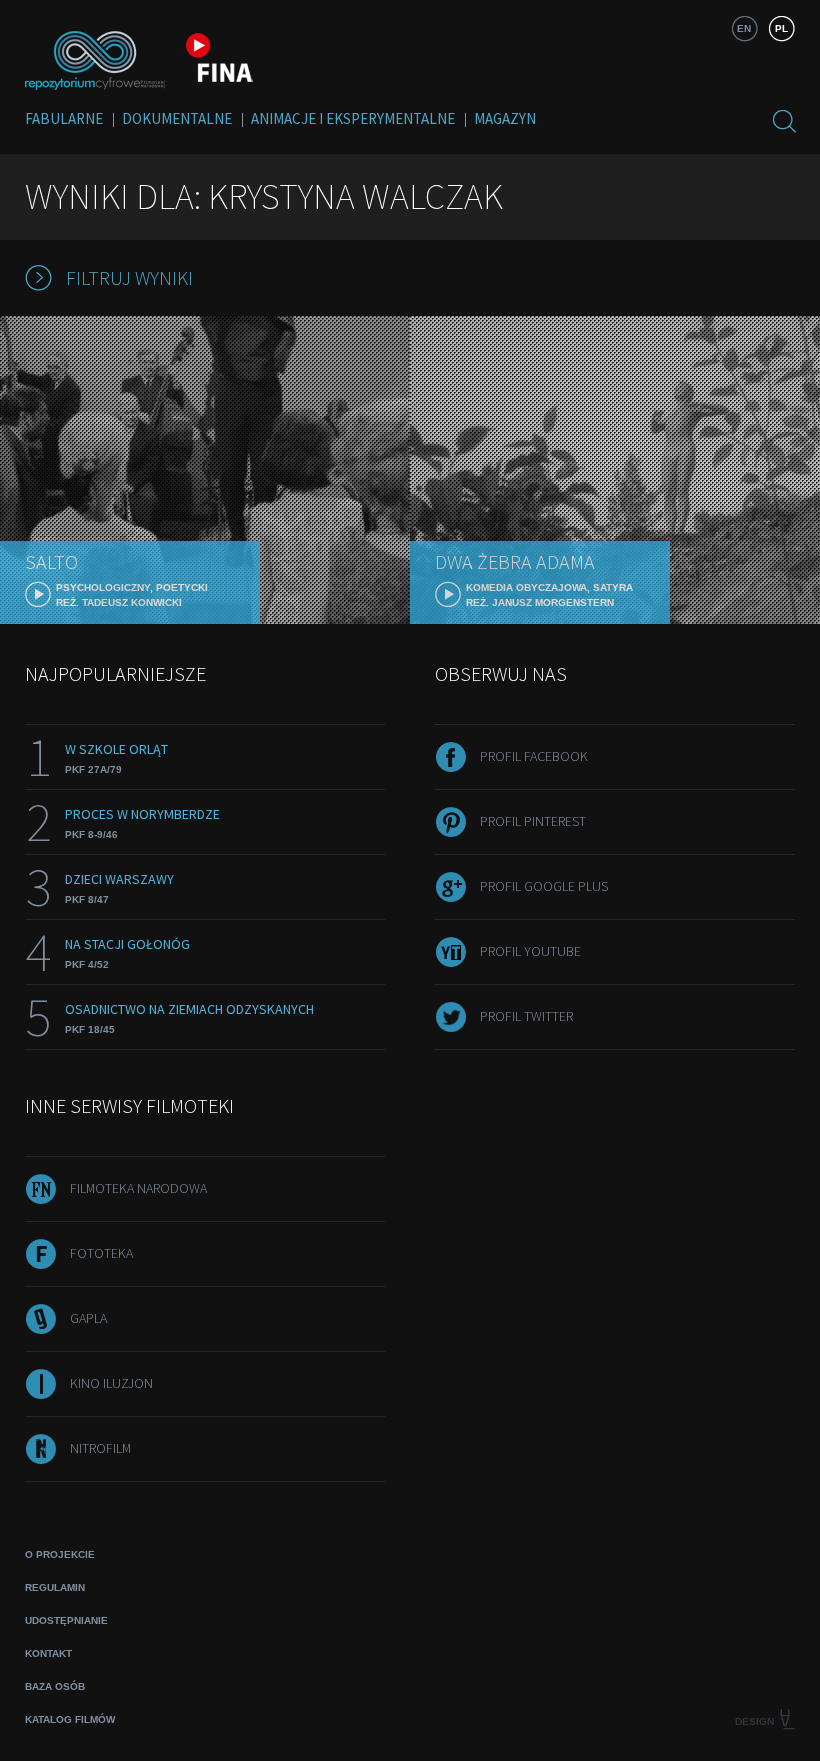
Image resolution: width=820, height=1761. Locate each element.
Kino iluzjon (111, 1383)
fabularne (64, 118)
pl (781, 28)
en (744, 28)
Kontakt (48, 1653)
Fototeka (101, 1253)
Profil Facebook (534, 756)
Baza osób (55, 1686)
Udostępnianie (66, 1620)
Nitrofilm (100, 1448)
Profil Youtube (530, 951)
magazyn (505, 118)
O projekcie (60, 1554)
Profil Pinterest (533, 821)
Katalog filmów (70, 1719)
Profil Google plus (544, 886)
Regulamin (55, 1587)
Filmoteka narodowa (138, 1188)
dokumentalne (177, 118)
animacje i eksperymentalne (353, 118)
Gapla (88, 1318)
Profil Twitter (526, 1016)
